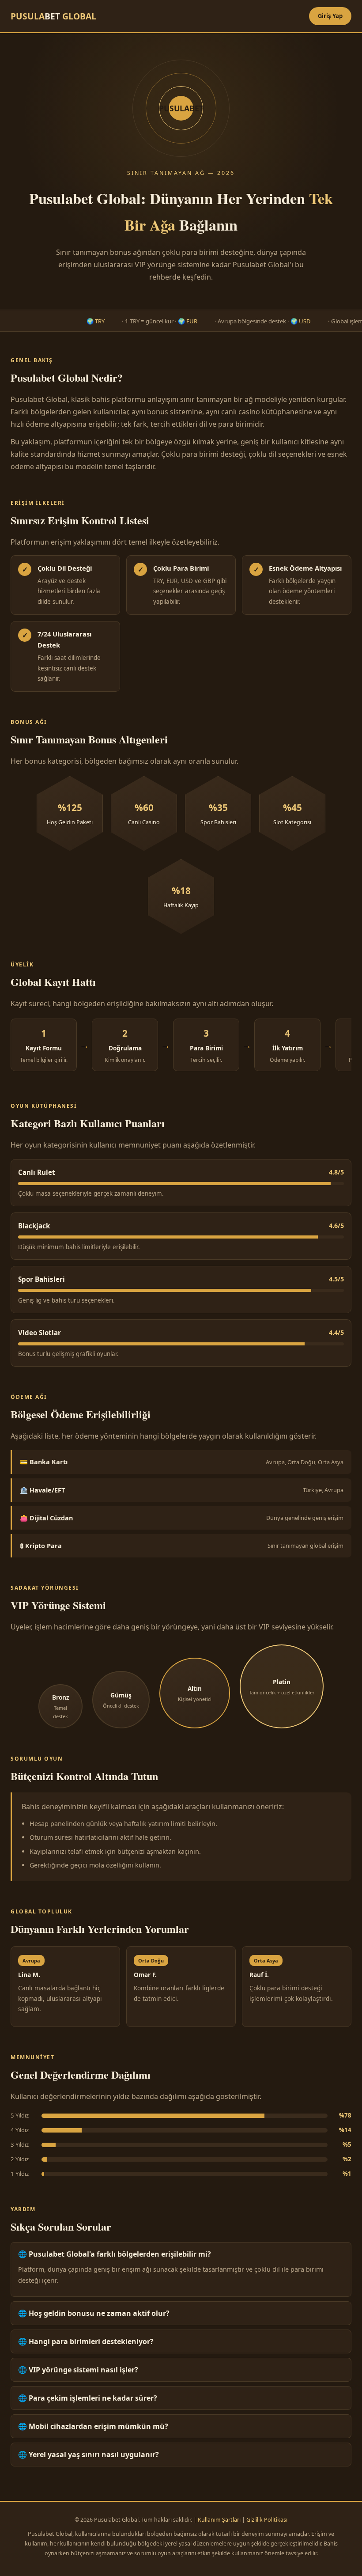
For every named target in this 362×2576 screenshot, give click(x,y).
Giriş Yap (330, 16)
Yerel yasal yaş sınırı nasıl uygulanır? (94, 2455)
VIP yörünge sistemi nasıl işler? (83, 2370)
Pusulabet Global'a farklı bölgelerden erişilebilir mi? (120, 2254)
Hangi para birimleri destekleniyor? (91, 2341)
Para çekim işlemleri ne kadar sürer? (93, 2398)
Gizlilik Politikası (267, 2520)
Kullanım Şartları (219, 2520)
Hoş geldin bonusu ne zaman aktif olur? (99, 2313)
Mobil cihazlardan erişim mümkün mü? (98, 2426)
